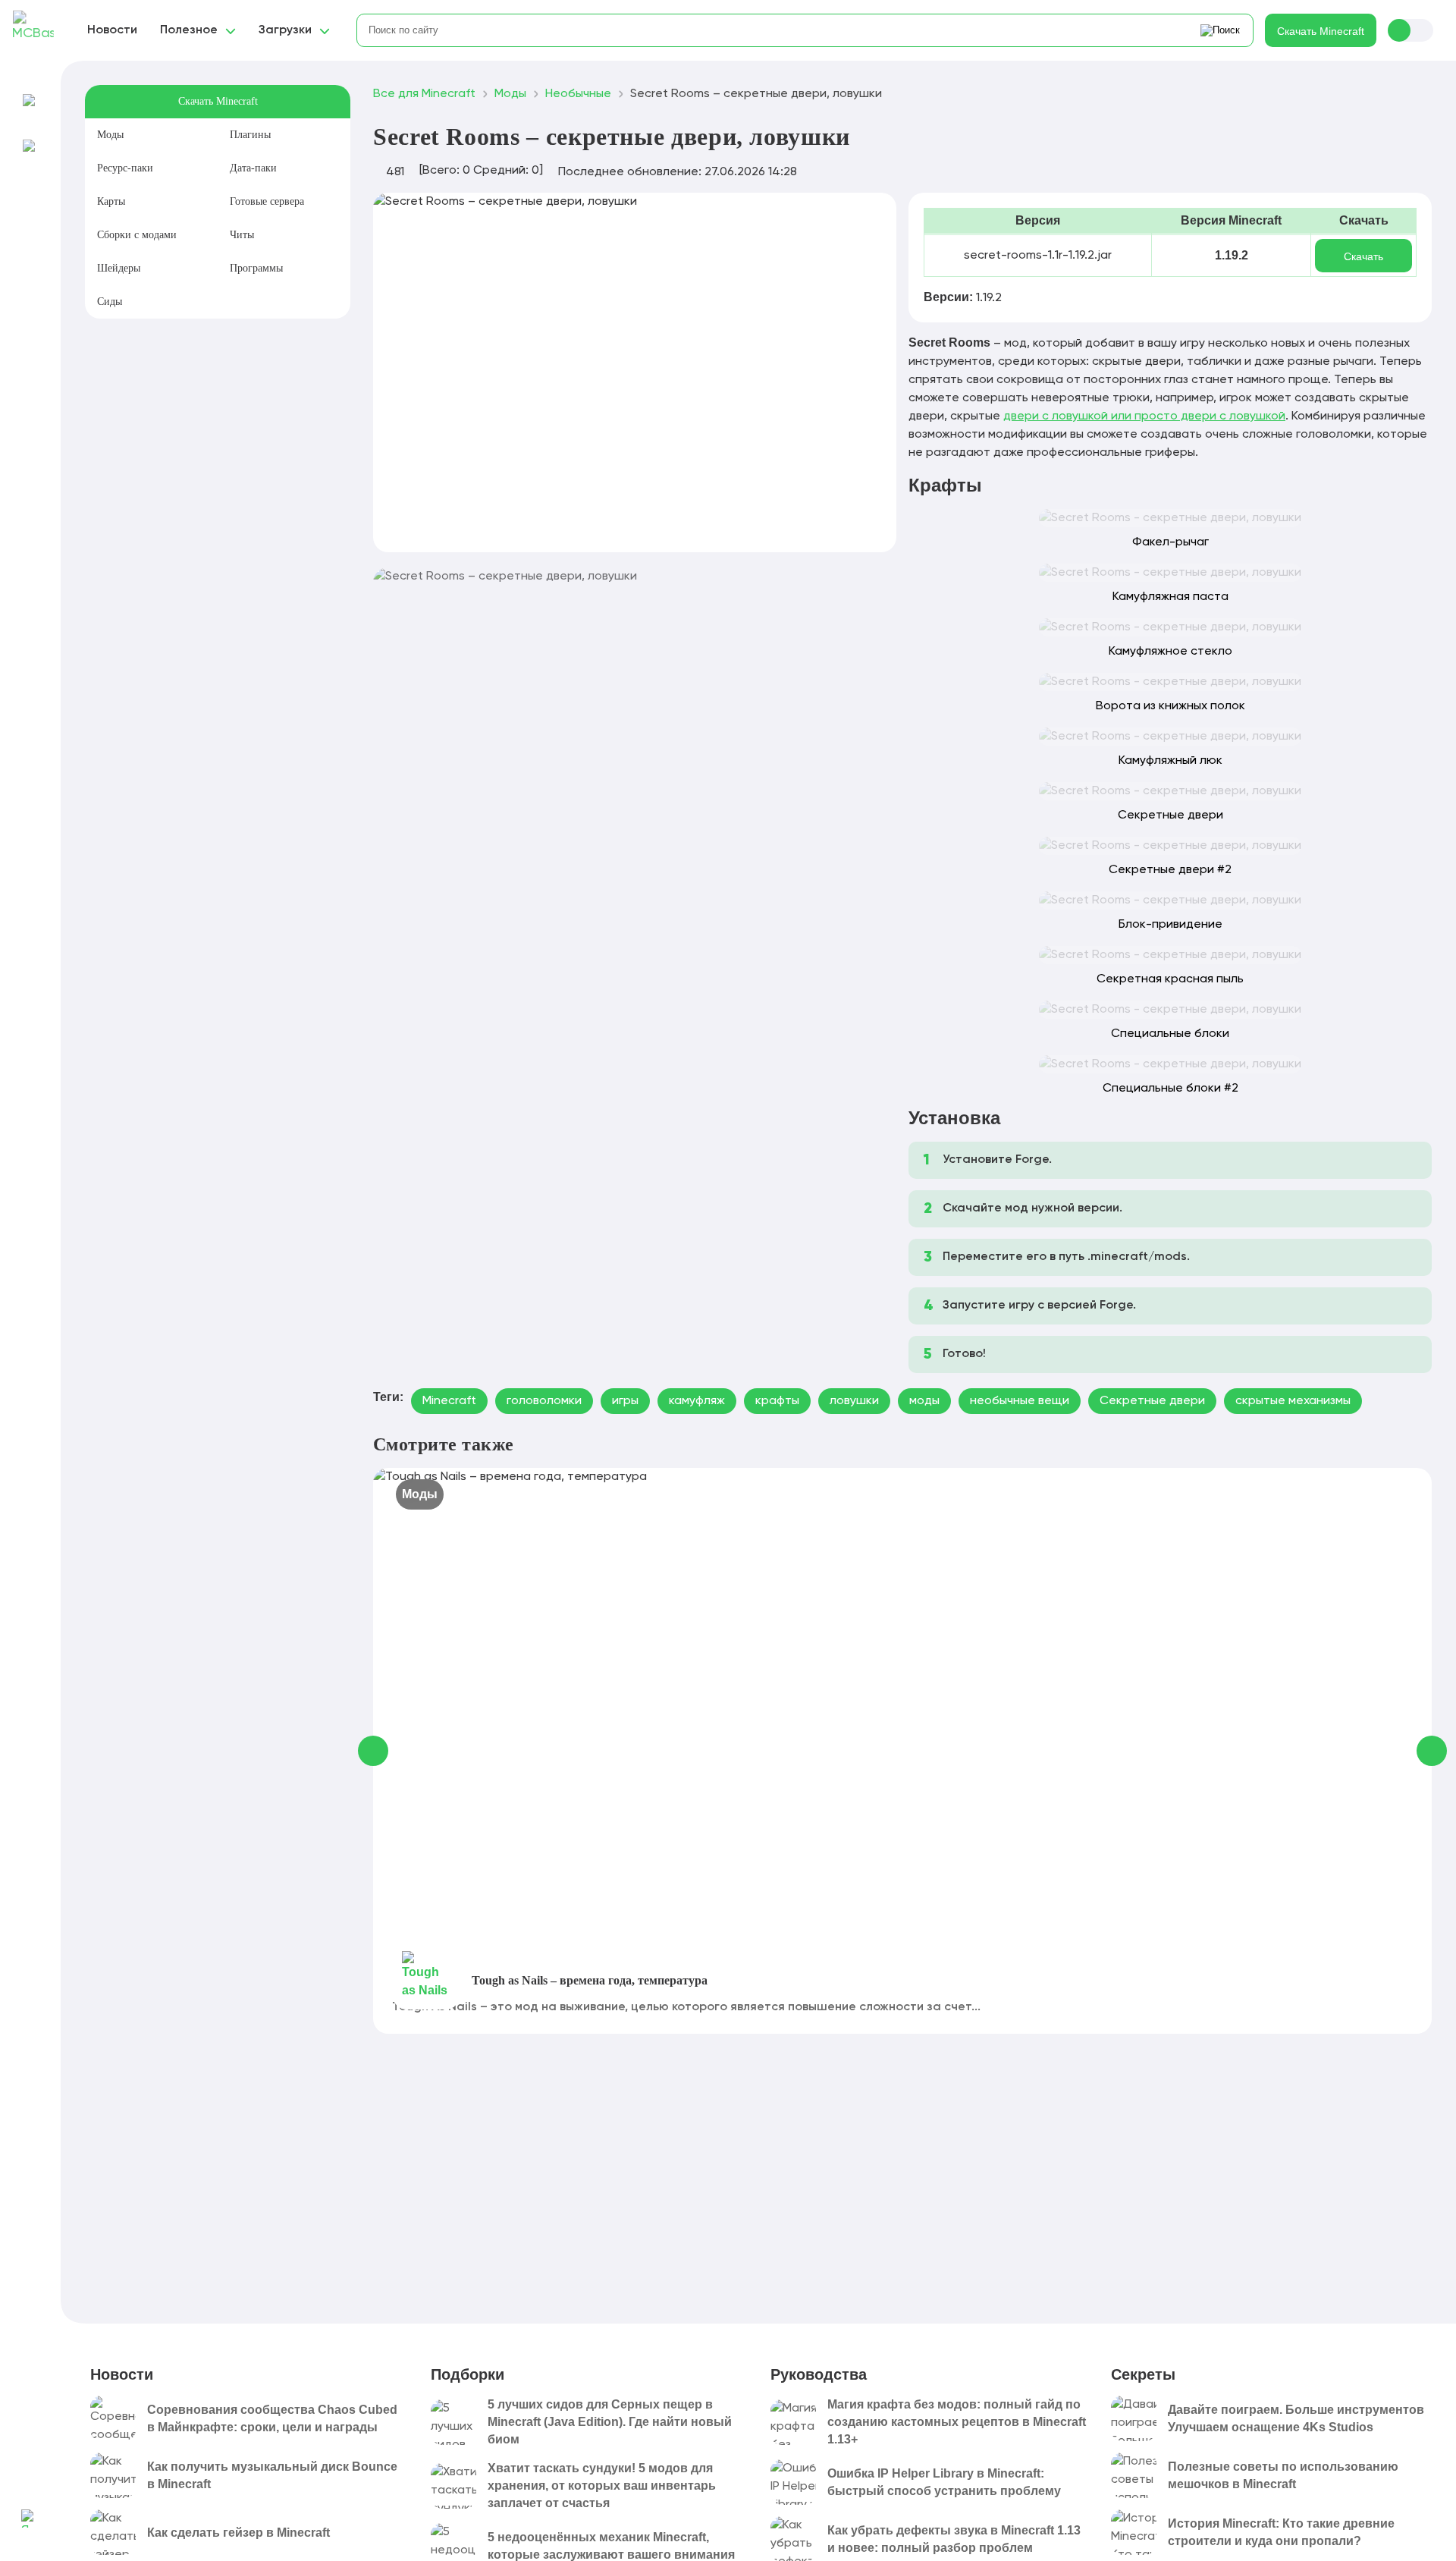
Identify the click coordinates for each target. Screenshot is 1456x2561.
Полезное (189, 30)
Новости (112, 30)
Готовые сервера (267, 201)
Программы (256, 268)
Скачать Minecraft (1321, 31)
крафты (777, 1401)
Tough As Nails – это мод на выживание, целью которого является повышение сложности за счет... (686, 2007)
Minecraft (449, 1401)
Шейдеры (119, 268)
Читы (242, 235)
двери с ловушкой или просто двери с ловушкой (1144, 416)
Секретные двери (1152, 1401)
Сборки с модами (137, 235)
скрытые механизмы (1293, 1401)
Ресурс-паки (125, 168)
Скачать (1363, 256)
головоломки (544, 1401)
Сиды (110, 302)
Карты (111, 201)
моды (924, 1401)
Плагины (250, 135)
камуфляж (697, 1401)
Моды (110, 135)
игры (625, 1401)
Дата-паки (253, 168)
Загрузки (285, 30)
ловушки (854, 1401)
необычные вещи (1020, 1401)
